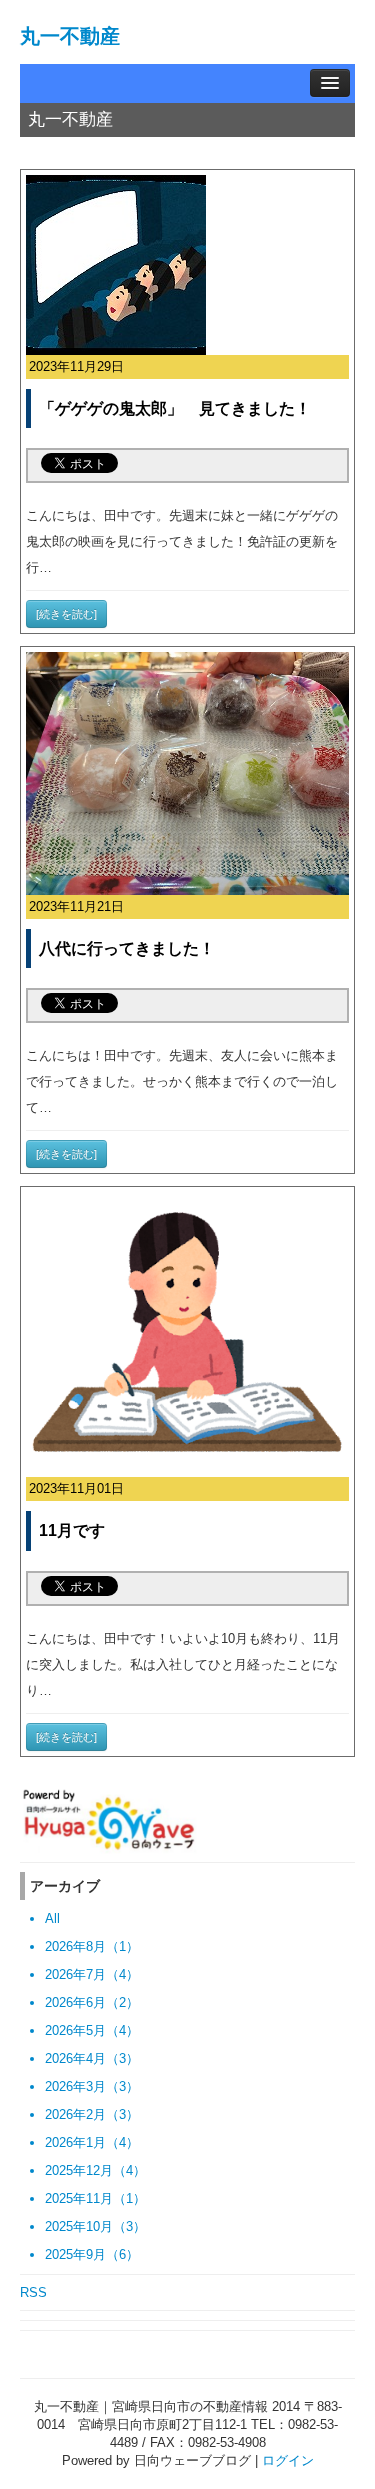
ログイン (288, 2460)
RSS (33, 2292)
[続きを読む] (66, 614)
